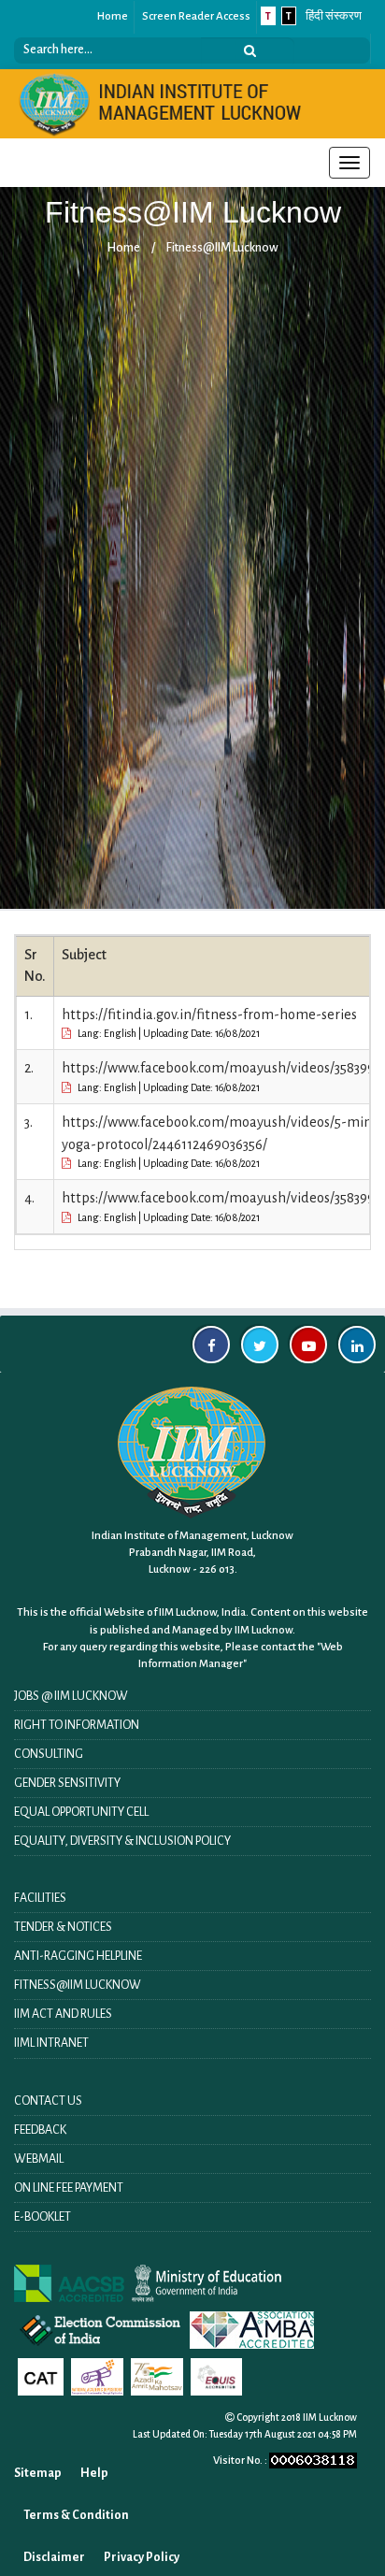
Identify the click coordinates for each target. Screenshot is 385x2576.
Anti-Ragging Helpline (78, 1956)
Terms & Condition (76, 2515)
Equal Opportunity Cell (81, 1812)
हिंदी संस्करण (334, 16)
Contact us (48, 2101)
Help (94, 2473)
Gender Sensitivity (67, 1783)
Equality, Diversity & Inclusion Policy (122, 1841)
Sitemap (38, 2473)
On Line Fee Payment (69, 2188)
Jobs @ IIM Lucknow (71, 1696)
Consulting (49, 1754)
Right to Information (77, 1725)
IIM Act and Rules (63, 2014)
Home (113, 16)
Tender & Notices (63, 1927)
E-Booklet (43, 2217)
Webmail (39, 2159)
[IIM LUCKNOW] (161, 103)
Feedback (40, 2130)
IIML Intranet (51, 2043)
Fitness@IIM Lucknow (222, 248)
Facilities (40, 1898)
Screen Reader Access (196, 16)
